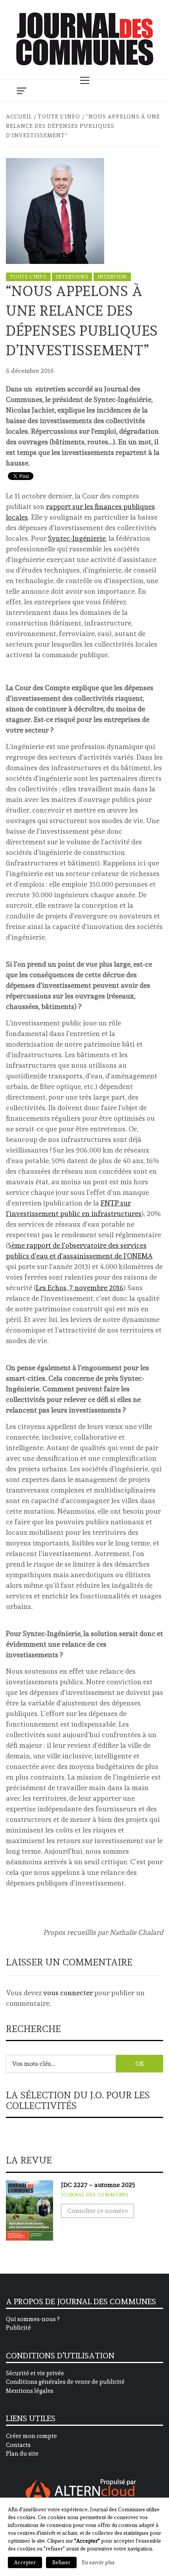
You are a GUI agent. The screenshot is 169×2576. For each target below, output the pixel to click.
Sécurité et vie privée (35, 2373)
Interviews (72, 277)
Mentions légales (30, 2391)
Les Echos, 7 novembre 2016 (80, 1288)
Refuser (61, 2562)
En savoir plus (98, 2562)
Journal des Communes (95, 2195)
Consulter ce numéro (97, 2211)
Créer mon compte (31, 2436)
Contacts (18, 2445)
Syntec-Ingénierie (77, 538)
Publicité (18, 2328)
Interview (112, 277)
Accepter (25, 2562)
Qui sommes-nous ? (33, 2319)
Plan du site (22, 2454)
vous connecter (68, 1993)
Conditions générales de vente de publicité (65, 2382)
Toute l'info (28, 277)
